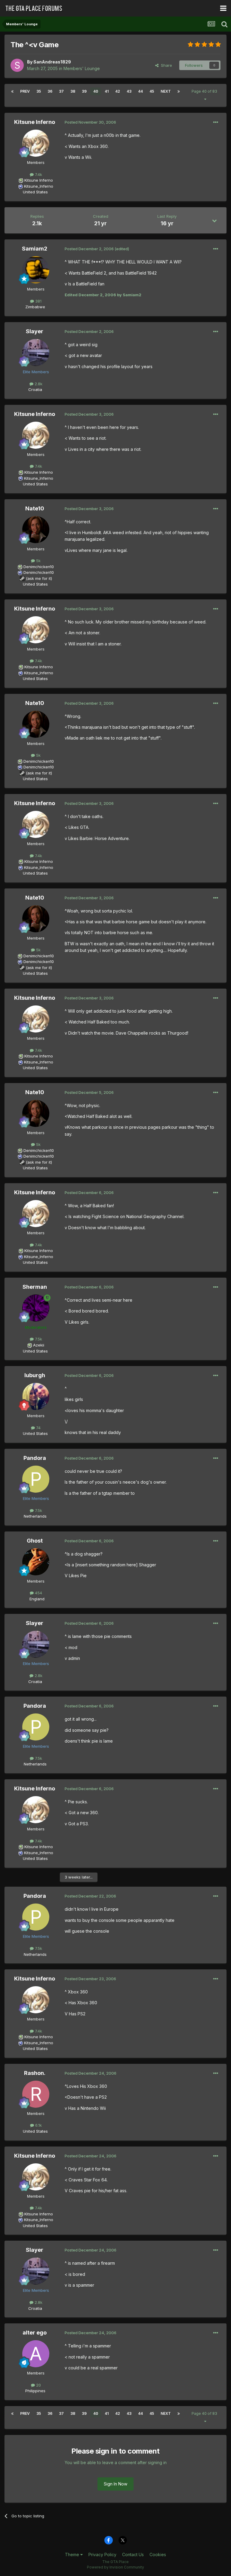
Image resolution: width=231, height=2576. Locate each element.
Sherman (35, 1287)
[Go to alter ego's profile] (36, 2354)
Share (165, 65)
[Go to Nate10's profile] (36, 530)
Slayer (35, 331)
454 (38, 1593)
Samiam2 (35, 249)
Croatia (35, 389)
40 (96, 91)
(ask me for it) (39, 578)
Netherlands (35, 1516)
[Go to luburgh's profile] (36, 1396)
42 (118, 91)
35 (39, 91)
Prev (25, 91)
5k (38, 561)
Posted (90, 122)
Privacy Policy (102, 2554)
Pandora (35, 1458)
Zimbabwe (35, 307)
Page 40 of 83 (205, 91)
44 (140, 91)
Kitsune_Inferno (39, 186)
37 (61, 91)
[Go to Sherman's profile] (36, 1308)
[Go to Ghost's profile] (36, 1562)
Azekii (39, 1345)
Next (166, 91)
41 (107, 91)
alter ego (35, 2333)
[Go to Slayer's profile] (36, 352)
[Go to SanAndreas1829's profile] (17, 65)
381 (38, 301)
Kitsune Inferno (35, 122)
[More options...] (216, 122)
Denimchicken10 (39, 567)
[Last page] (179, 91)
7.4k (38, 174)
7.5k (38, 1339)
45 (152, 91)
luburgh (35, 1375)
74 (38, 1428)
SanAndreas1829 (52, 62)
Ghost (35, 1541)
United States (35, 192)
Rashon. (35, 2073)
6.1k (38, 2125)
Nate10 (35, 508)
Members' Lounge (82, 68)
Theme (73, 2554)
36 (50, 91)
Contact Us (133, 2554)
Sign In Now (115, 2484)
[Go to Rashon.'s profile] (36, 2094)
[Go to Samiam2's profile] (36, 270)
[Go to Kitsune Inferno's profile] (36, 143)
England (35, 1599)
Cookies (158, 2554)
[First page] (12, 91)
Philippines (35, 2391)
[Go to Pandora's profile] (36, 1479)
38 (73, 91)
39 (84, 91)
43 (129, 91)
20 (38, 2385)
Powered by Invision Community (115, 2567)
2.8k (38, 384)
